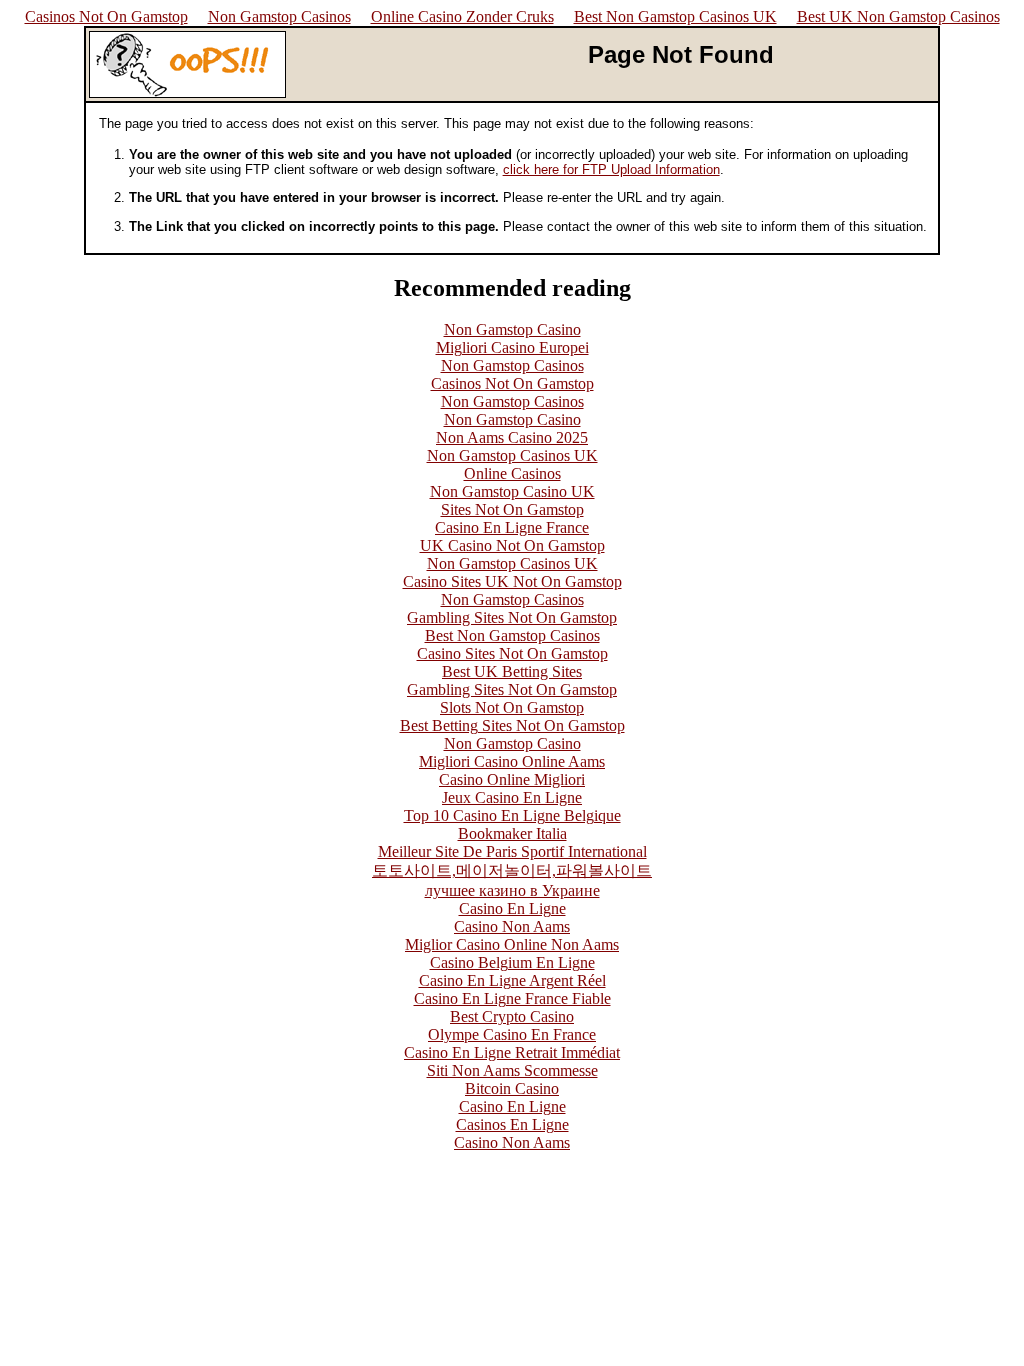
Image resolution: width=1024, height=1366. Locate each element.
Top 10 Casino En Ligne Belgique (512, 815)
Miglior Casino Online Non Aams (512, 944)
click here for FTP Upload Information (611, 169)
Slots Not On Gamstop (512, 707)
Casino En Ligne (512, 908)
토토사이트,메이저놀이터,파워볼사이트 (512, 870)
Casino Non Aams (512, 926)
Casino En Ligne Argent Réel (512, 980)
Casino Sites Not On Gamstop (512, 653)
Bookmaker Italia (512, 833)
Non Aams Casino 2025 (512, 437)
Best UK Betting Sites (512, 671)
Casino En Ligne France (512, 527)
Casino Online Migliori (512, 779)
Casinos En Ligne (512, 1124)
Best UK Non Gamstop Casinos (898, 16)
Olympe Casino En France (512, 1034)
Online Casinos (512, 473)
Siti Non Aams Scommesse (512, 1070)
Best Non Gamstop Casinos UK (675, 16)
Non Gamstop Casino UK (512, 491)
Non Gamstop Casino (512, 329)
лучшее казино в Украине (512, 890)
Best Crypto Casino (512, 1016)
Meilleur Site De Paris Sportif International (512, 851)
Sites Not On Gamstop (512, 509)
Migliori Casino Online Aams (512, 761)
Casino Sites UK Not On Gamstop (512, 581)
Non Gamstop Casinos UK (512, 455)
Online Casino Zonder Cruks (462, 16)
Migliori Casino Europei (512, 347)
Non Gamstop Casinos (279, 16)
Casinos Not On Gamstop (106, 16)
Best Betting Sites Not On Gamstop (512, 725)
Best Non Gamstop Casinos (512, 635)
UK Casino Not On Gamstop (512, 545)
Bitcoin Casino (512, 1088)
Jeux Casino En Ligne (512, 797)
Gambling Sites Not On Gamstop (512, 617)
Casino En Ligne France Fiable (512, 998)
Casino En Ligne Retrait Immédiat (512, 1052)
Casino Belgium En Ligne (512, 962)
